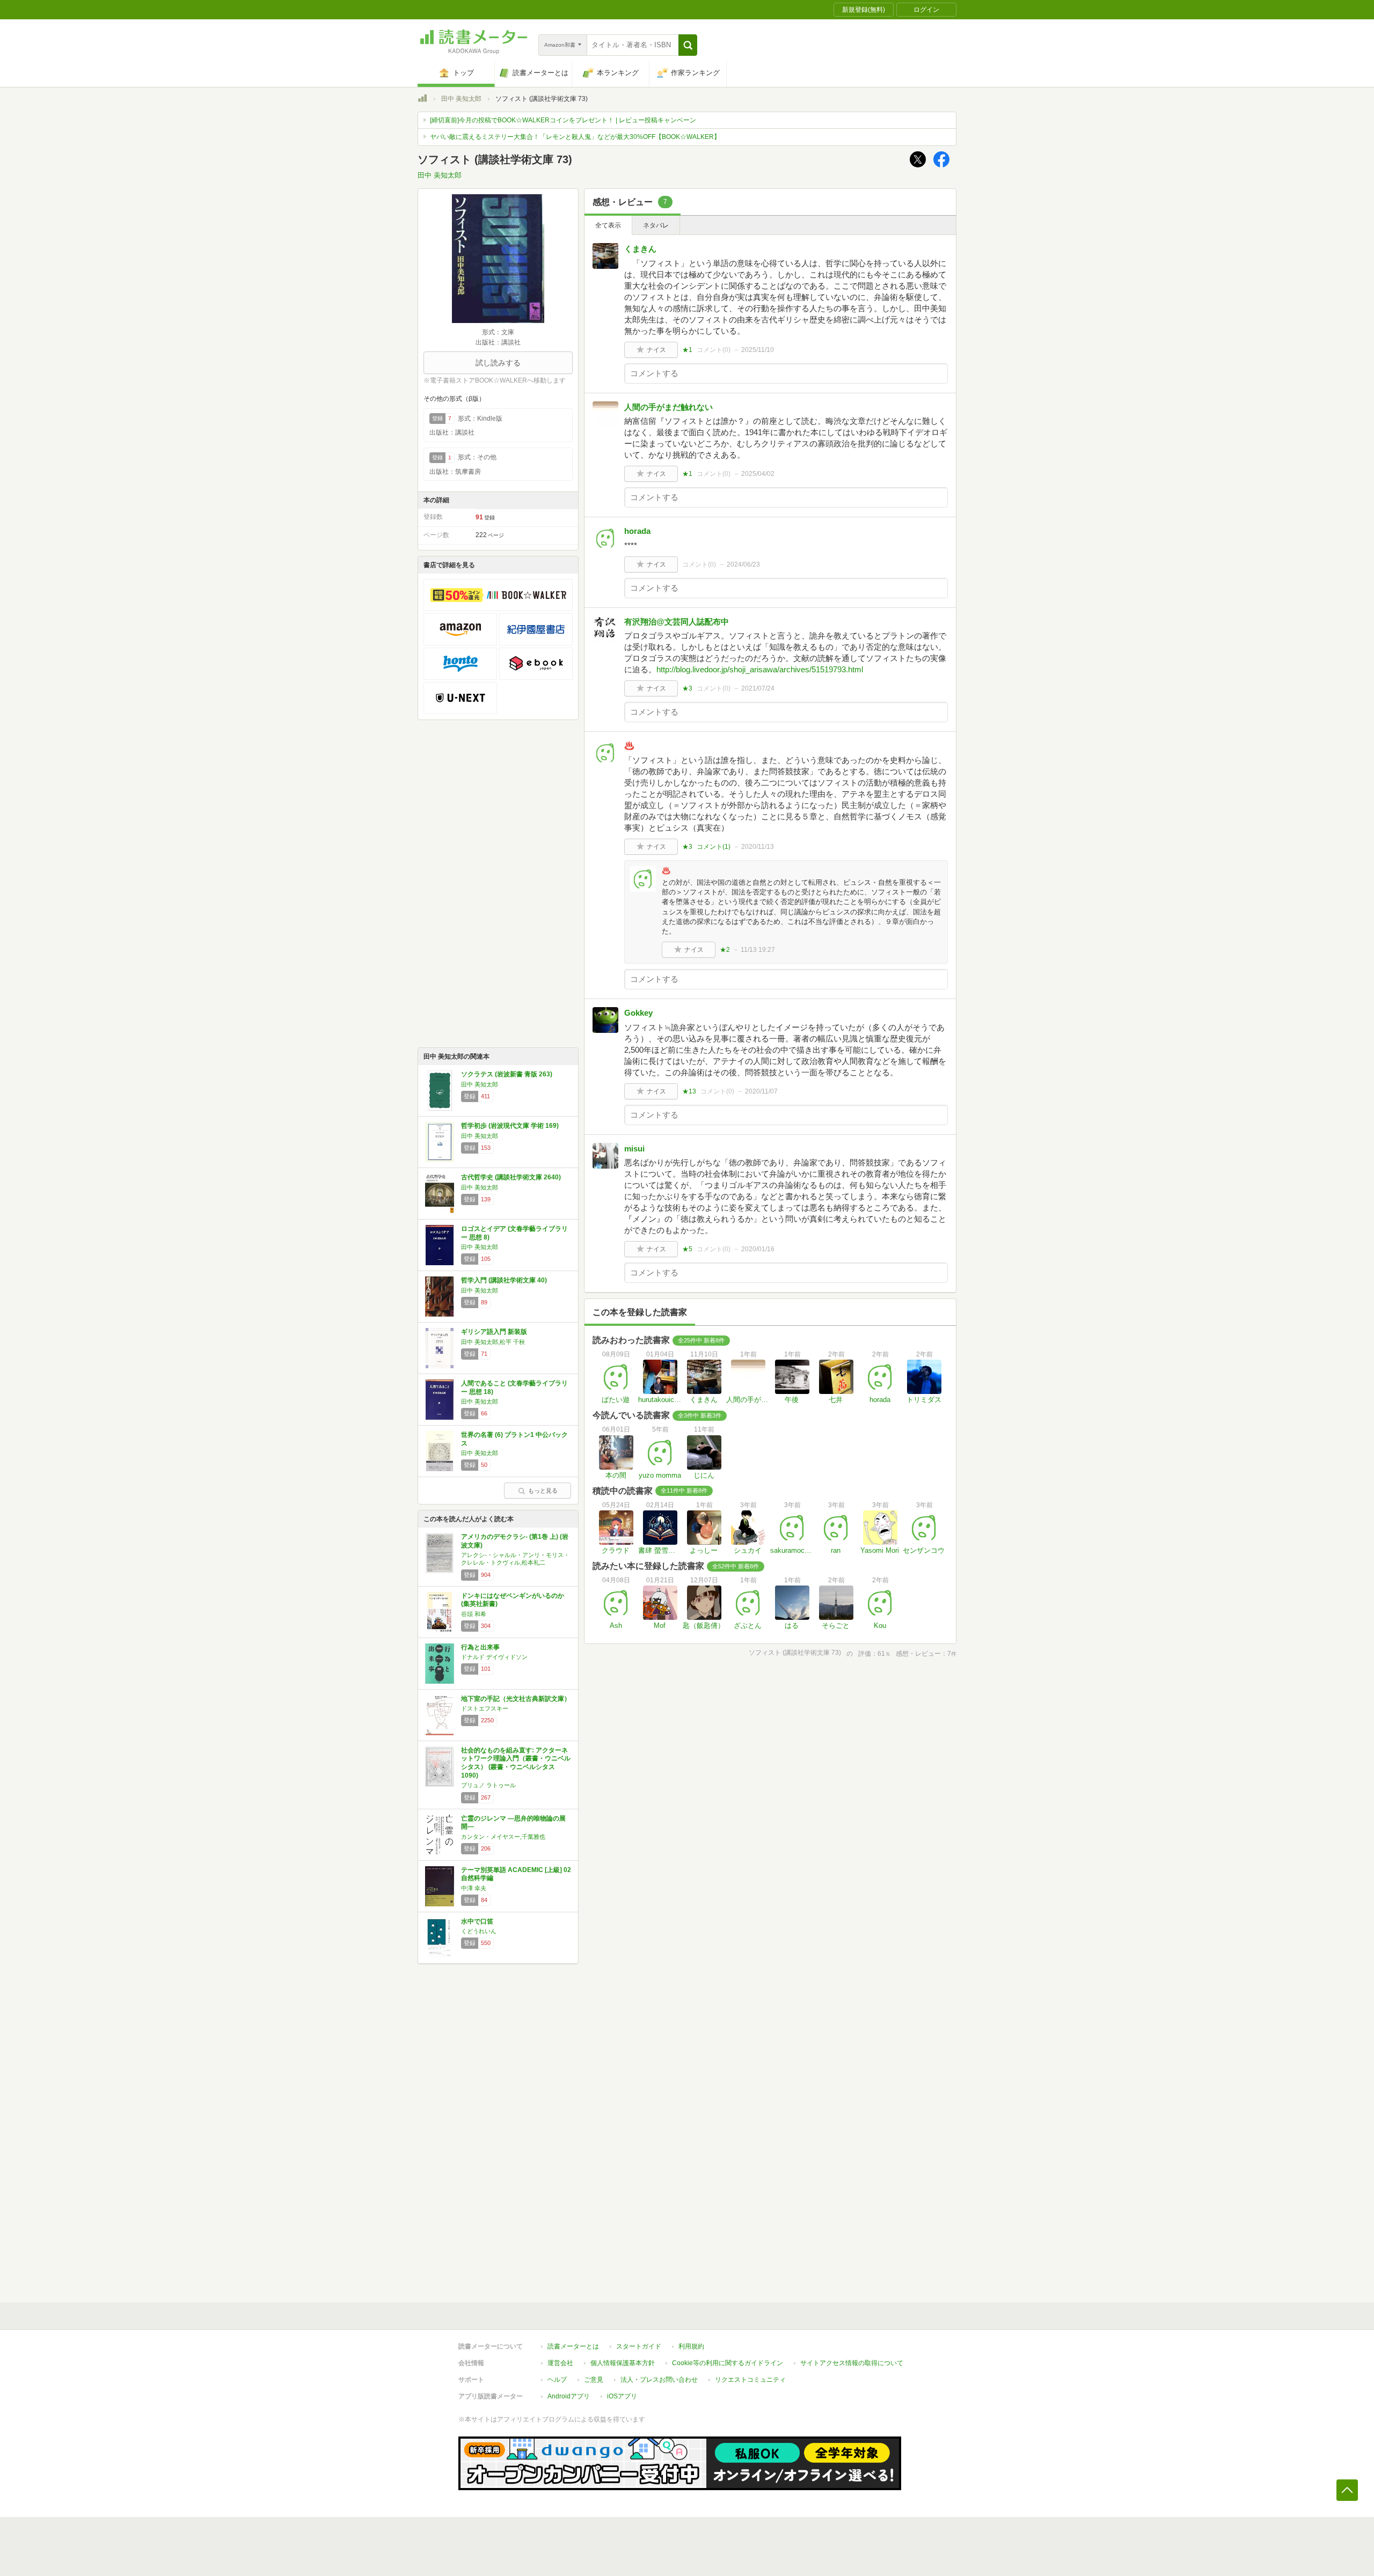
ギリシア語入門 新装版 (494, 1332)
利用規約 (691, 2346)
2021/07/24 (758, 688)
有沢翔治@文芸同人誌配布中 (677, 622)
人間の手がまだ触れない (668, 407)
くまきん (640, 249)
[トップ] (422, 100)
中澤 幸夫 (474, 1888)
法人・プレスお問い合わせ (659, 2380)
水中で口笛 (477, 1921)
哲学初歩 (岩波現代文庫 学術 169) (510, 1126)
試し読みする (498, 363)
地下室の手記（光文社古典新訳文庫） (516, 1699)
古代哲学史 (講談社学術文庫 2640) (511, 1177)
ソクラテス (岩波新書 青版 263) (507, 1074)
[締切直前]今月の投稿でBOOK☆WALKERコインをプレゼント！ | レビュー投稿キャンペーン (563, 120)
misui (634, 1148)
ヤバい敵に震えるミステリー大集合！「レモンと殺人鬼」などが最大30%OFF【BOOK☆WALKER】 (575, 137)
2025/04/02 (758, 474)
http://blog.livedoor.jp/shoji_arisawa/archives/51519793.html (760, 669)
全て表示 (608, 225)
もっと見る (543, 1491)
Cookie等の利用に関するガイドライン (728, 2363)
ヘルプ (557, 2380)
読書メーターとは (573, 2346)
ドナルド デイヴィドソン (494, 1657)
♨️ (629, 746)
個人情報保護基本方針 (623, 2363)
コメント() (714, 350)
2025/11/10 (758, 350)
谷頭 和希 (474, 1614)
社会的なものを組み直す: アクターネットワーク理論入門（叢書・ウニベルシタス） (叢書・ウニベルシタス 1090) (516, 1763)
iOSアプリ (622, 2396)
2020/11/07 (761, 1091)
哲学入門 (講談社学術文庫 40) (504, 1280)
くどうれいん (479, 1931)
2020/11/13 (758, 847)
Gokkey (638, 1013)
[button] (688, 45)
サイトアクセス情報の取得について (852, 2363)
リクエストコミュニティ (750, 2380)
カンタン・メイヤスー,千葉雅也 (503, 1837)
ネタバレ (656, 225)
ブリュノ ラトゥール (488, 1785)
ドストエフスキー (485, 1708)
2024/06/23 (743, 564)
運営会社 (560, 2363)
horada (637, 531)
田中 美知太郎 (461, 99)
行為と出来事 (480, 1647)
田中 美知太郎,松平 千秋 (493, 1342)
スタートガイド (639, 2346)
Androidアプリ (569, 2396)
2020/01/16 (758, 1249)
